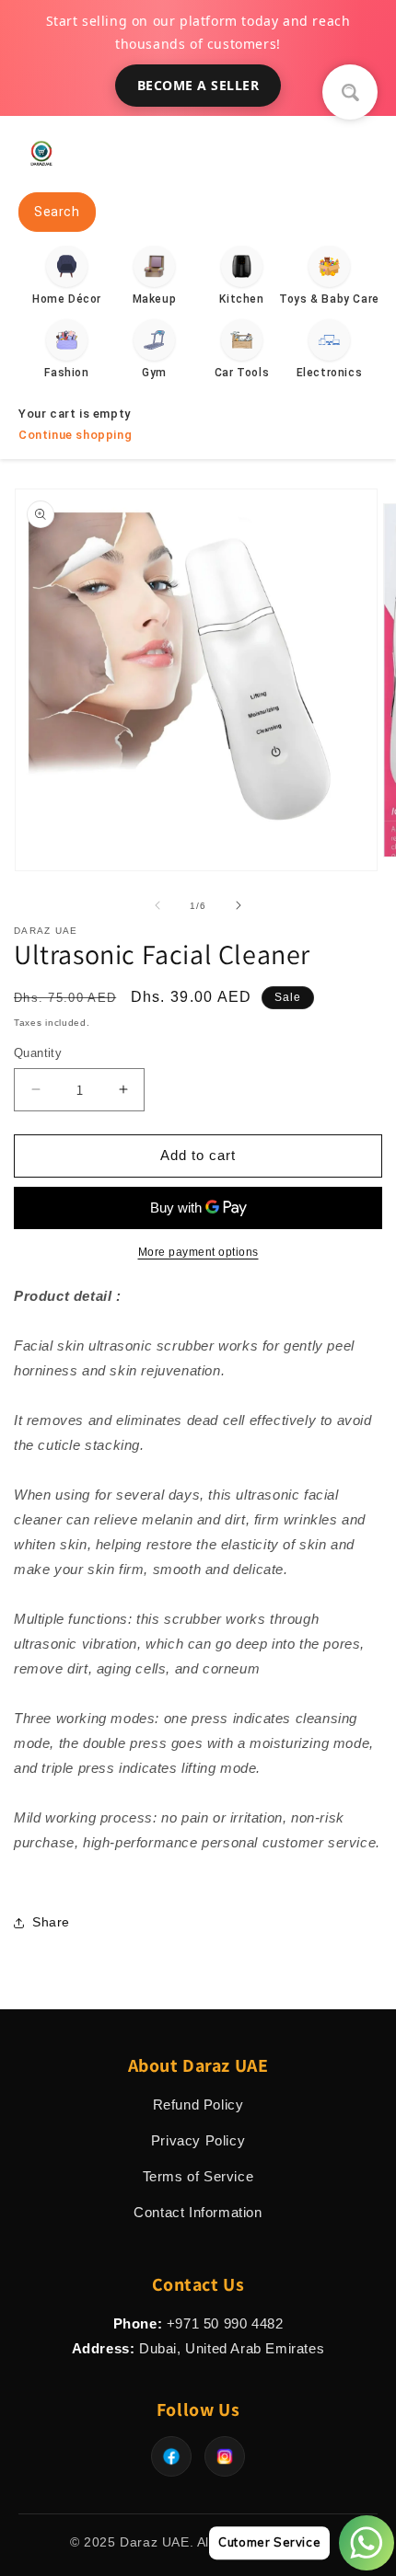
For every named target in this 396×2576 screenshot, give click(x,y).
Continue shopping (75, 435)
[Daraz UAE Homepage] (41, 171)
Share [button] (51, 1922)
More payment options (198, 1252)
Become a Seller (198, 85)
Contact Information (198, 2212)
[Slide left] (157, 905)
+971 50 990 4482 (225, 2323)
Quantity (38, 1053)
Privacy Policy (198, 2140)
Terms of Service (198, 2176)
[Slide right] (239, 905)
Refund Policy (198, 2104)
